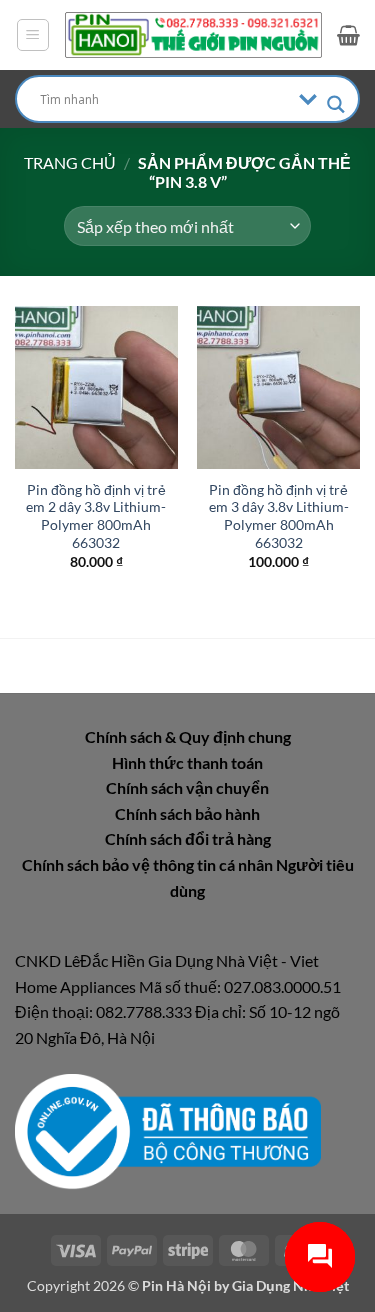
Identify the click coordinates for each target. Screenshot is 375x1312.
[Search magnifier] (336, 104)
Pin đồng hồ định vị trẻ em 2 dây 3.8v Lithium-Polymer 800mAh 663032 (96, 516)
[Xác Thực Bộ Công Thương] (168, 1129)
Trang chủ (70, 162)
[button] (33, 35)
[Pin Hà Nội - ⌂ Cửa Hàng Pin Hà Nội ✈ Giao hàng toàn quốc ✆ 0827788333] (193, 35)
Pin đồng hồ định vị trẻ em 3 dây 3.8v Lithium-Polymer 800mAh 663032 (279, 516)
